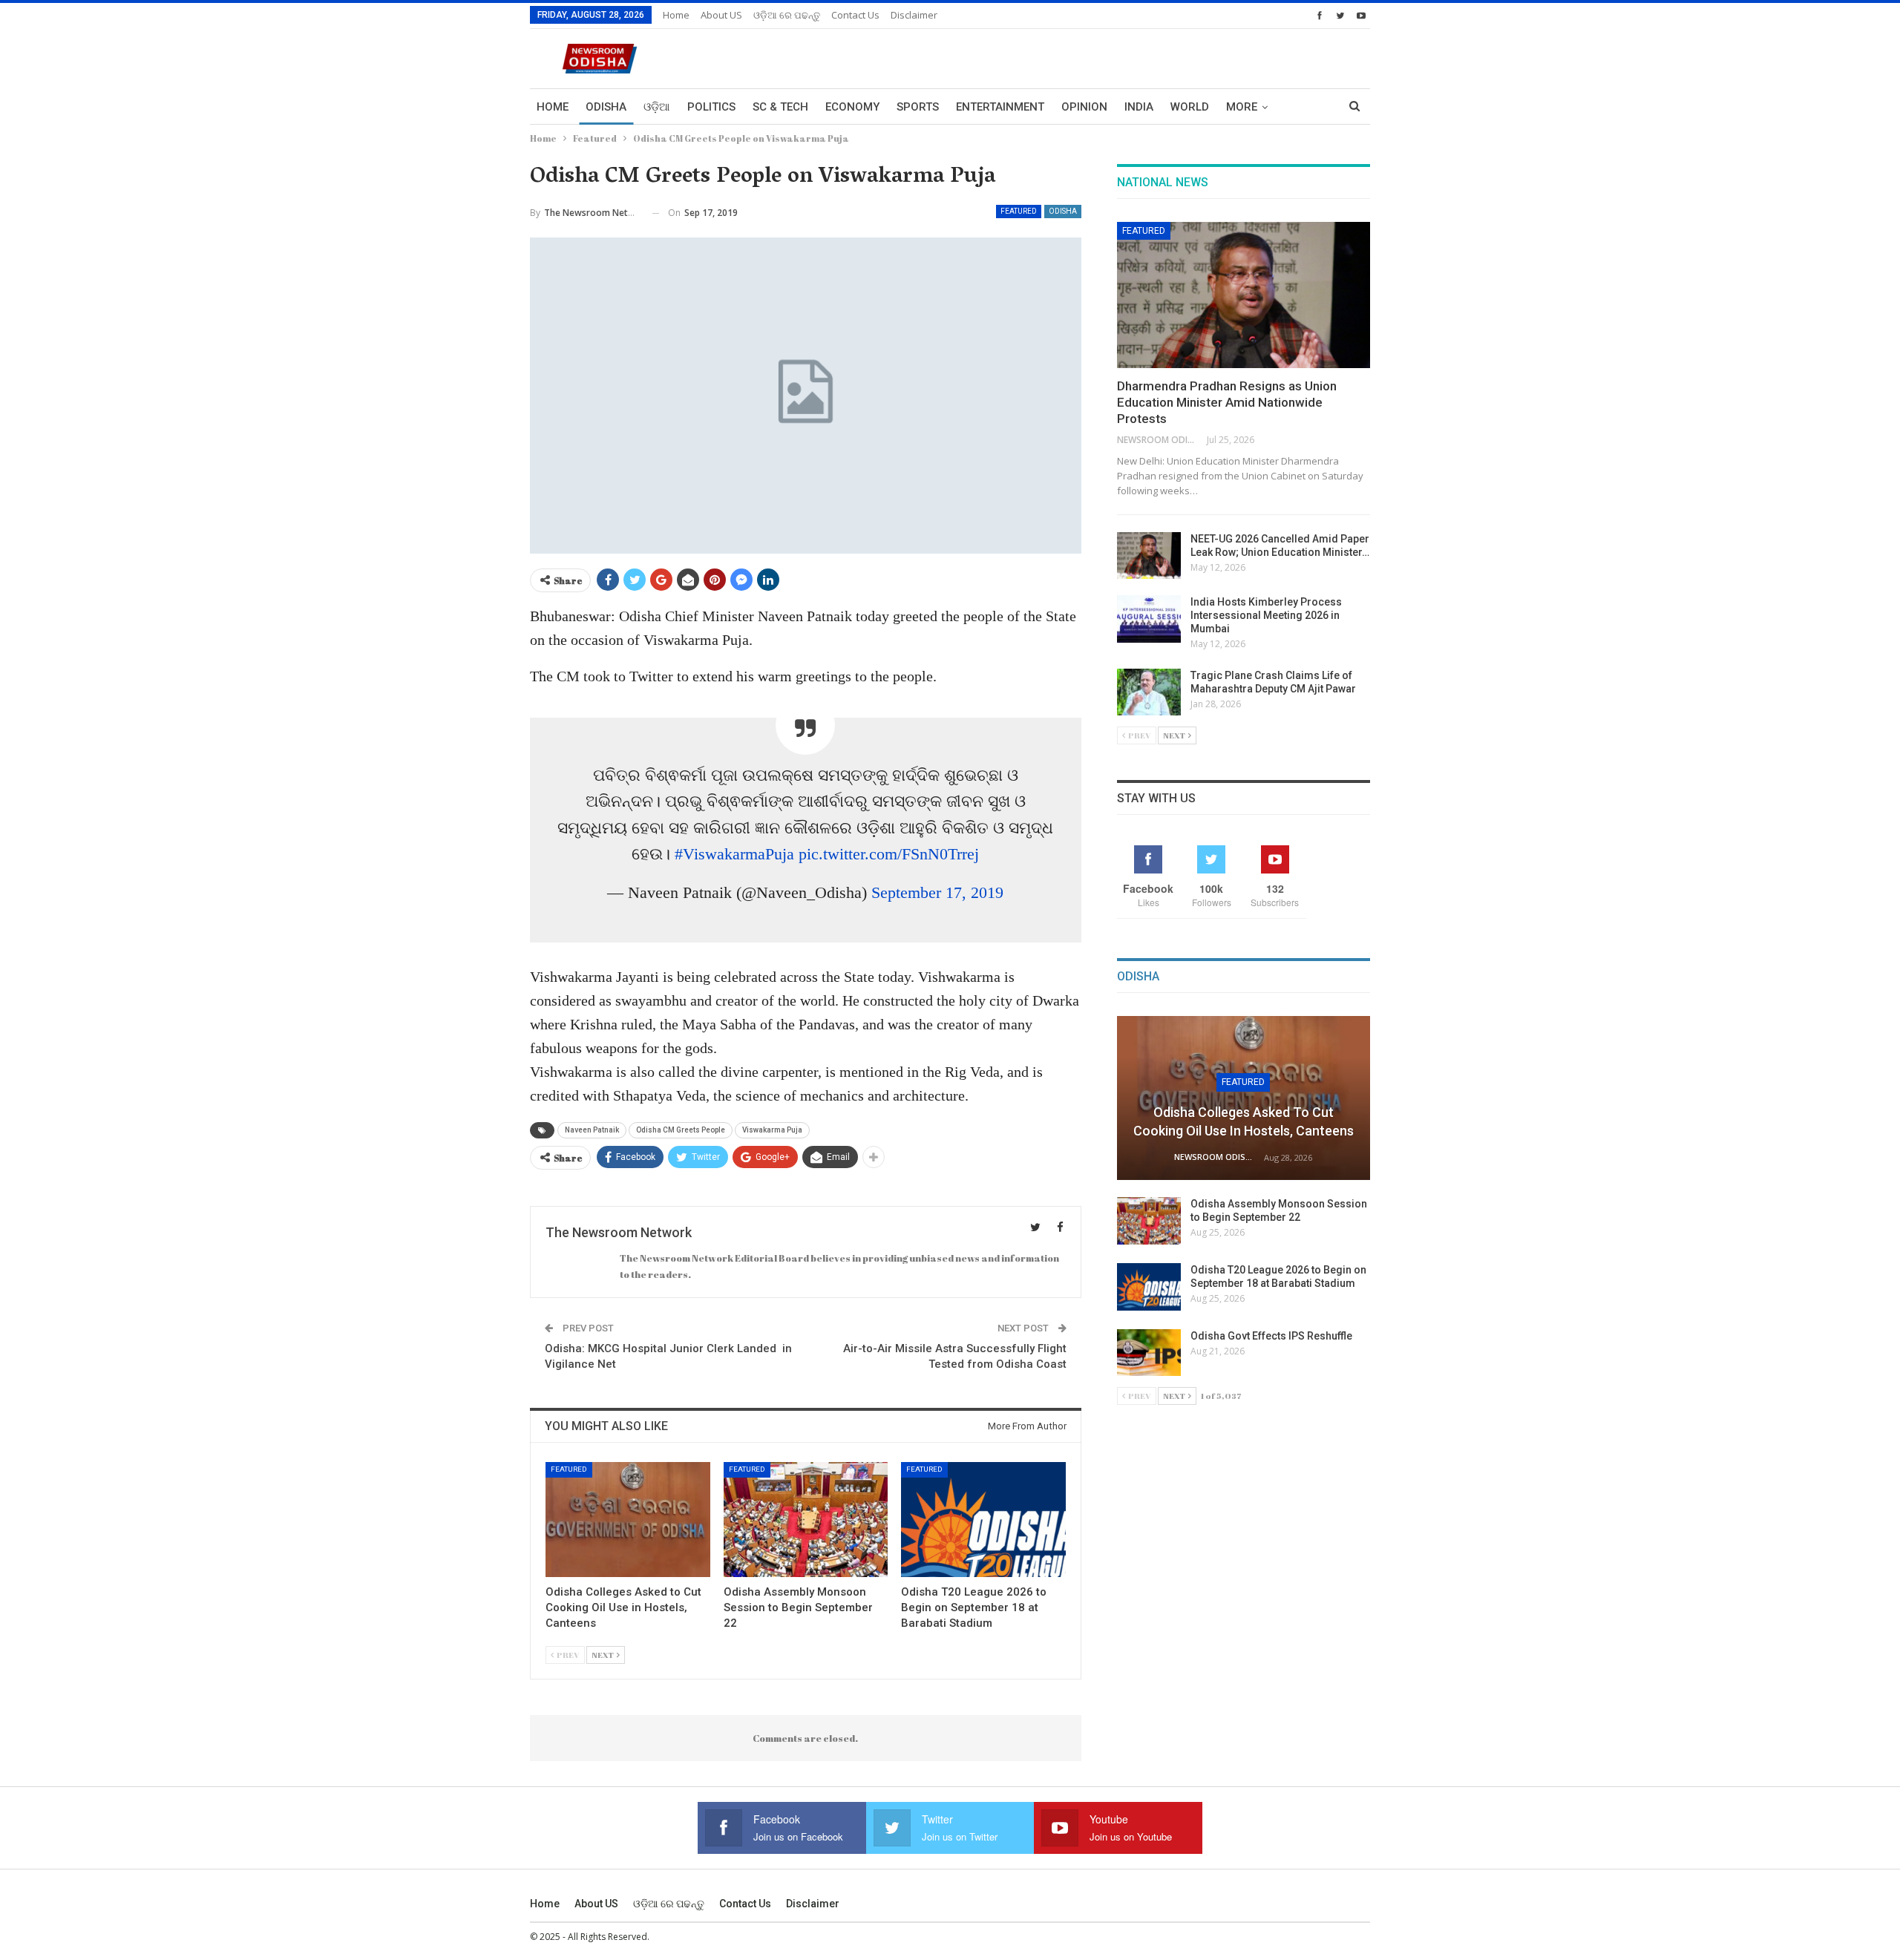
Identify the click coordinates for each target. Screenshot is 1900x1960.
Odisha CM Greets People (681, 1130)
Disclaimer (914, 15)
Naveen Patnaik (592, 1130)
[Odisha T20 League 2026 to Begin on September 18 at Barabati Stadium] (983, 1520)
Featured (1019, 211)
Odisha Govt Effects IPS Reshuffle (1271, 1336)
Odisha (606, 107)
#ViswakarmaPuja (734, 854)
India (1139, 107)
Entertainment (1000, 107)
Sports (918, 107)
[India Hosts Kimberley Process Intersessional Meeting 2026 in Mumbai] (1149, 619)
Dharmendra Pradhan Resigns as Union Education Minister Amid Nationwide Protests (1227, 402)
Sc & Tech (780, 107)
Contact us (855, 15)
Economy (852, 107)
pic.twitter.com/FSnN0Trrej (889, 854)
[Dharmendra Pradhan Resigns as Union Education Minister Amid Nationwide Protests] (1244, 295)
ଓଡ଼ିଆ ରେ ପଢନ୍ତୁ (787, 15)
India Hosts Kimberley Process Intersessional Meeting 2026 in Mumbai (1266, 615)
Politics (711, 107)
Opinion (1084, 107)
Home (676, 15)
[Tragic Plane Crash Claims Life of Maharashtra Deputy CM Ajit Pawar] (1149, 692)
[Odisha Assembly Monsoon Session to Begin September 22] (806, 1520)
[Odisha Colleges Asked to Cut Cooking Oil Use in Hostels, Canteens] (628, 1520)
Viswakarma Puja (772, 1130)
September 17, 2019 (937, 892)
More (1242, 107)
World (1190, 107)
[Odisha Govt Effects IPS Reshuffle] (1149, 1353)
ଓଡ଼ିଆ (657, 107)
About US (721, 15)
